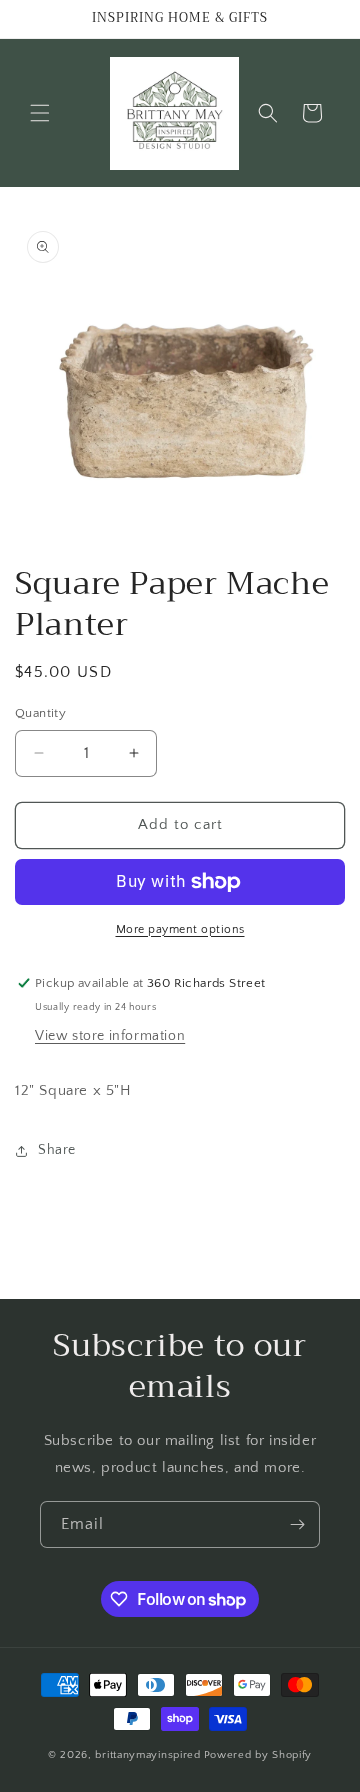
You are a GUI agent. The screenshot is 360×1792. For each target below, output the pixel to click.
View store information (110, 1036)
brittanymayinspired (147, 1755)
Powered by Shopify (258, 1755)
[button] (40, 113)
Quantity (40, 713)
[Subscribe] (297, 1524)
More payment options (180, 929)
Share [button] (57, 1150)
